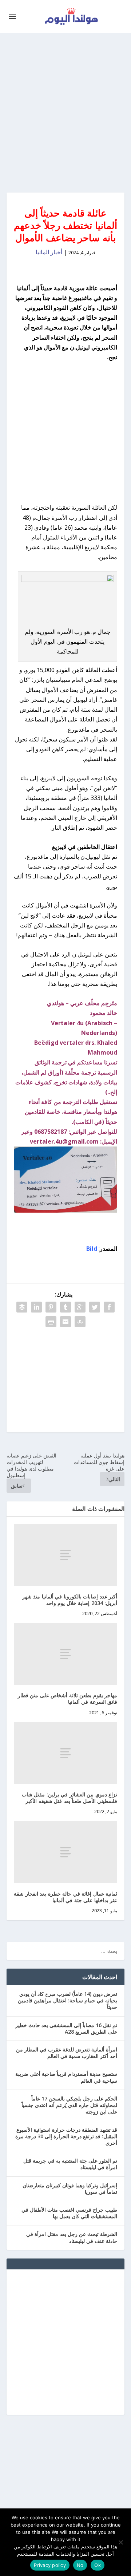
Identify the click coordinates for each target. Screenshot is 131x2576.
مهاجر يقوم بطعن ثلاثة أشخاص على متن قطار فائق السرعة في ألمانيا (68, 1699)
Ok (98, 2565)
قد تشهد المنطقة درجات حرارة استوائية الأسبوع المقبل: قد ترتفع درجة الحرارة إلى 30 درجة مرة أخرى (66, 2136)
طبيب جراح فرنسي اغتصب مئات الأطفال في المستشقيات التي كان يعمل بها (69, 2213)
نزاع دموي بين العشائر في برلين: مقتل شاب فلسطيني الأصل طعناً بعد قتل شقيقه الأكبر (70, 1798)
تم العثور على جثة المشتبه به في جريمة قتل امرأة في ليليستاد (70, 2164)
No (80, 2565)
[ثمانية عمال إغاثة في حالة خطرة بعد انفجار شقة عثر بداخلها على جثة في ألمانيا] (65, 1852)
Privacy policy (50, 2565)
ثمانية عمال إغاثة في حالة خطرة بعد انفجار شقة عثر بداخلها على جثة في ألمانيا (65, 1897)
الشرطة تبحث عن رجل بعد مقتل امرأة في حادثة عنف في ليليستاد (72, 2237)
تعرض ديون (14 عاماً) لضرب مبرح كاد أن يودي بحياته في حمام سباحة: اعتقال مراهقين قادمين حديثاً (68, 2000)
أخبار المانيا (49, 252)
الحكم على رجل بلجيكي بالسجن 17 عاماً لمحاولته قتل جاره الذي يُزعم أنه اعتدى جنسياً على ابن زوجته (69, 2105)
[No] (121, 2542)
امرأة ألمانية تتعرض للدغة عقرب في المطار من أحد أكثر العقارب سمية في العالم (67, 2053)
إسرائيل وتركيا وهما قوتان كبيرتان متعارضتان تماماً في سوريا (70, 2189)
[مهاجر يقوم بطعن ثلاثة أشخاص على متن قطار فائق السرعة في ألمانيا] (65, 1654)
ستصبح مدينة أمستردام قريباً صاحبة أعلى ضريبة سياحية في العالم (66, 2077)
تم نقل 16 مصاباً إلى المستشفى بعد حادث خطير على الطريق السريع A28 (66, 2028)
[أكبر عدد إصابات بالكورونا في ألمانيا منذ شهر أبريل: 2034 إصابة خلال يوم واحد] (65, 1555)
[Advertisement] (65, 113)
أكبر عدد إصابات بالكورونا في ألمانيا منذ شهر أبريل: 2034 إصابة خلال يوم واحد (70, 1600)
